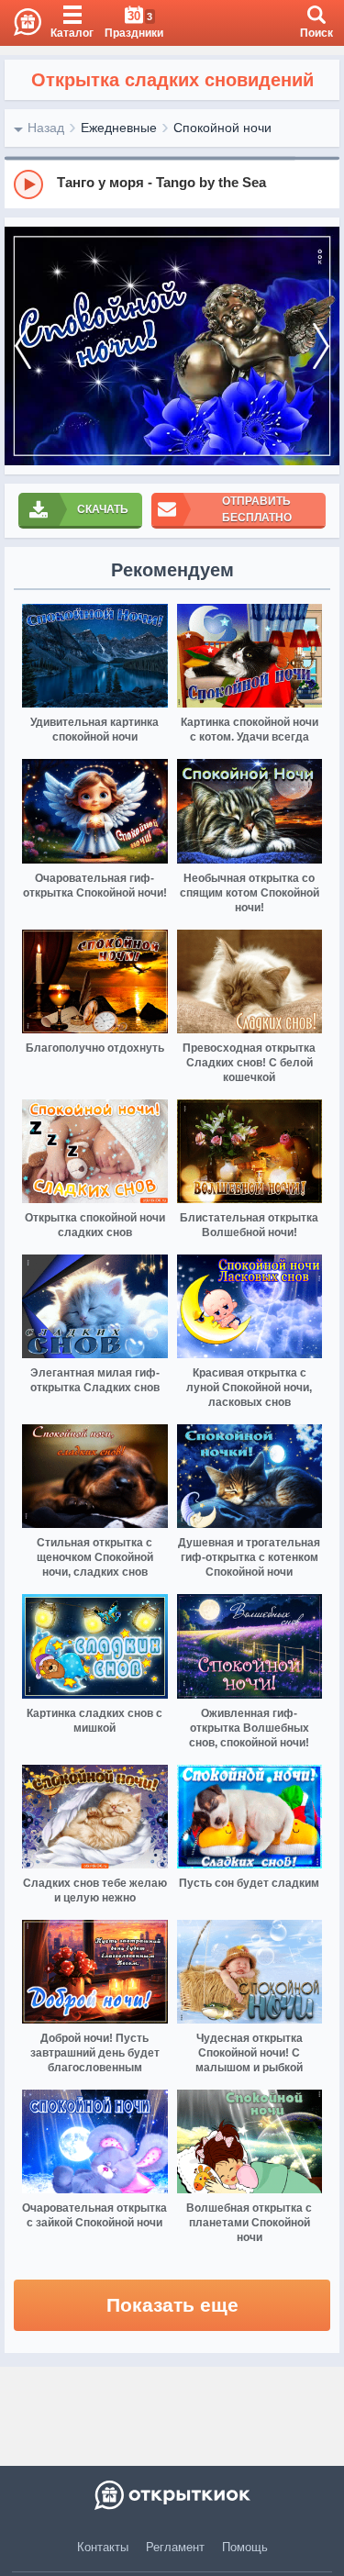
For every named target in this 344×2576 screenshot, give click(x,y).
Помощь (245, 2547)
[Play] (28, 184)
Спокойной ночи (222, 128)
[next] (321, 346)
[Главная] (21, 23)
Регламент (175, 2547)
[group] (172, 184)
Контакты (103, 2547)
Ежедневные (119, 128)
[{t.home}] (172, 2495)
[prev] (23, 346)
